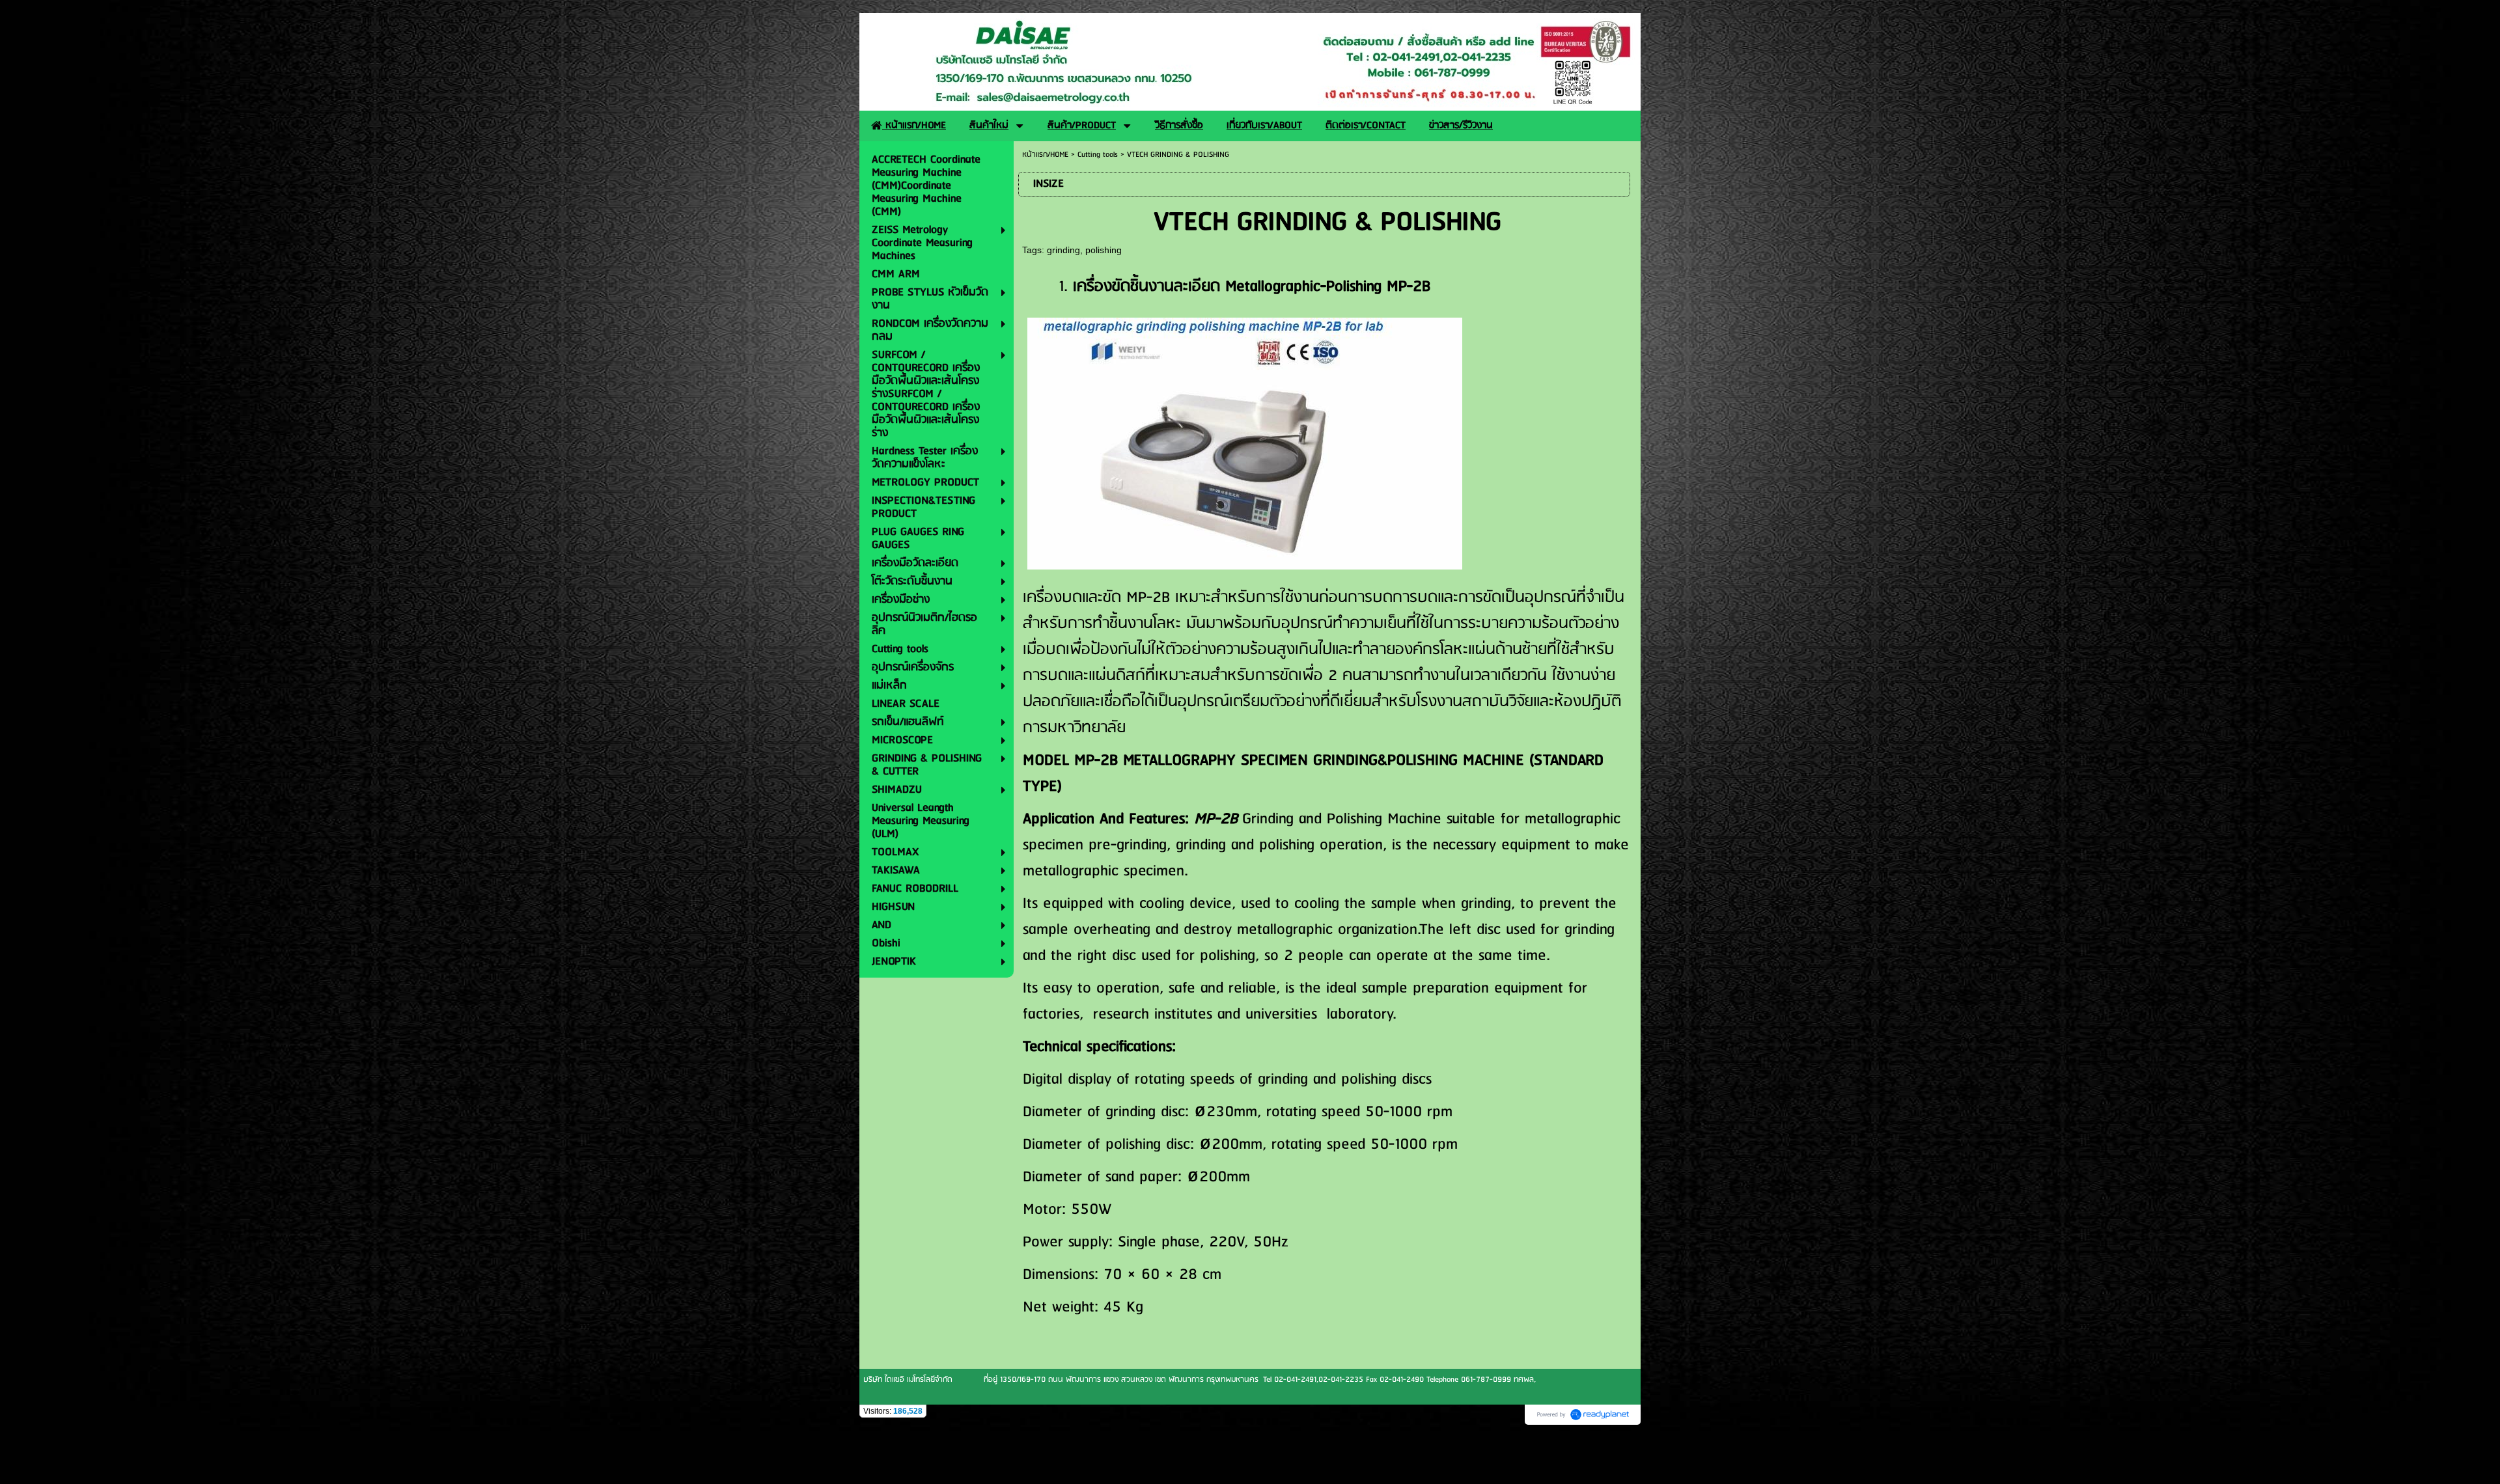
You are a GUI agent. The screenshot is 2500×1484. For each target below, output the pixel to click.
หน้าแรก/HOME (1045, 155)
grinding (1063, 250)
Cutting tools (1098, 155)
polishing (1104, 250)
